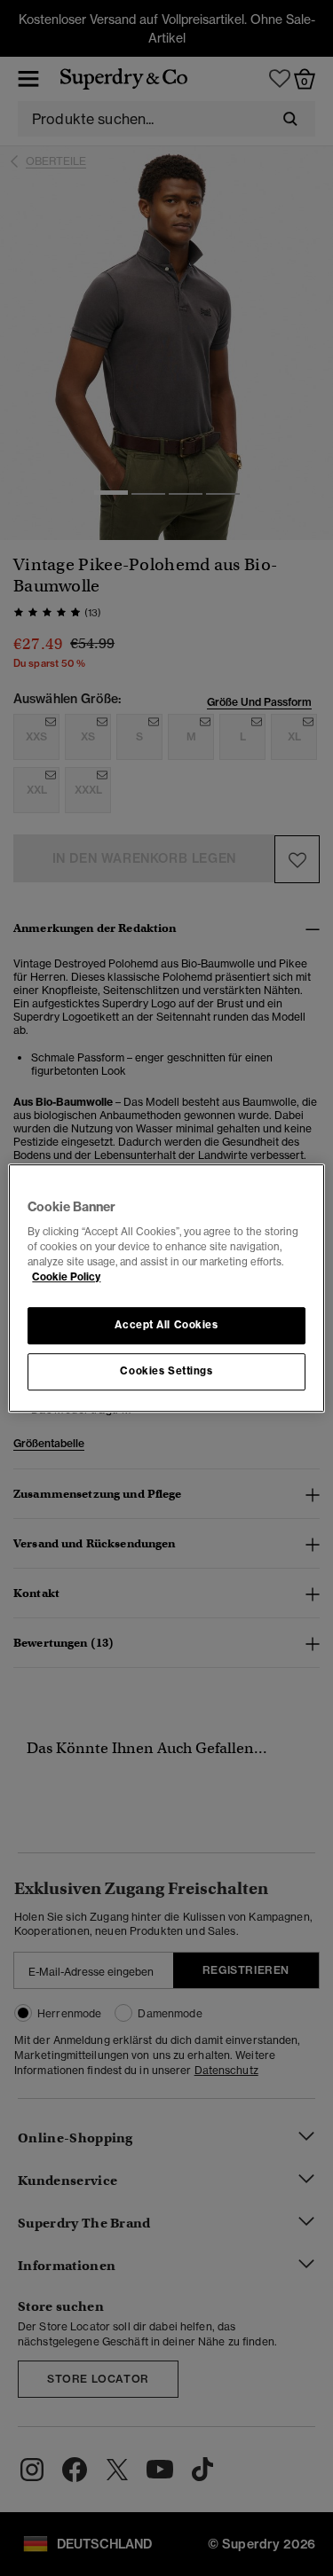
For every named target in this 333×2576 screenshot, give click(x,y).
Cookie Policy (66, 1277)
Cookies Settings (166, 1371)
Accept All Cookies (166, 1326)
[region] (166, 1288)
